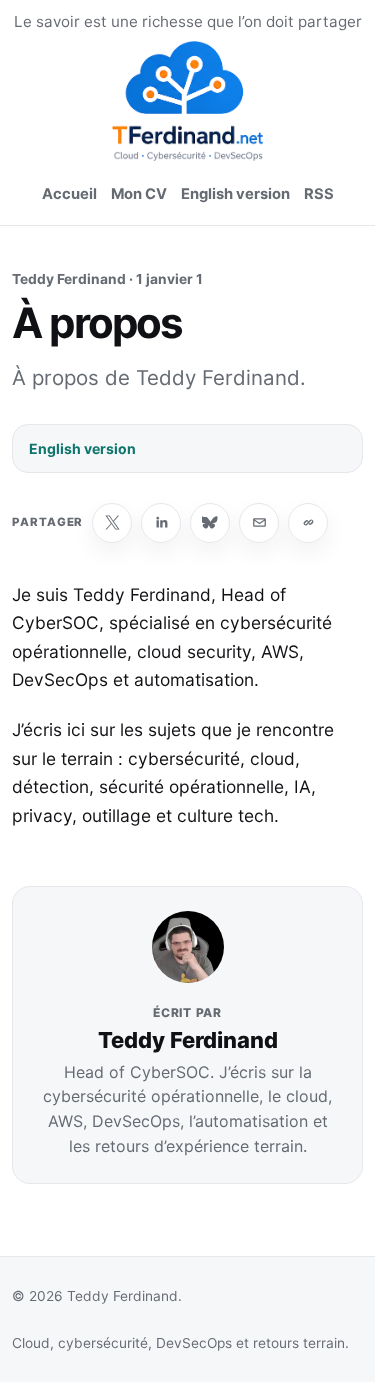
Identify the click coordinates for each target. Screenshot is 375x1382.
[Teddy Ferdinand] (188, 101)
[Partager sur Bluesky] (210, 523)
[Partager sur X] (112, 523)
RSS (319, 194)
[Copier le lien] (308, 523)
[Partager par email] (259, 523)
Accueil (69, 194)
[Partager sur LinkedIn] (161, 523)
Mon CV (139, 194)
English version (235, 194)
